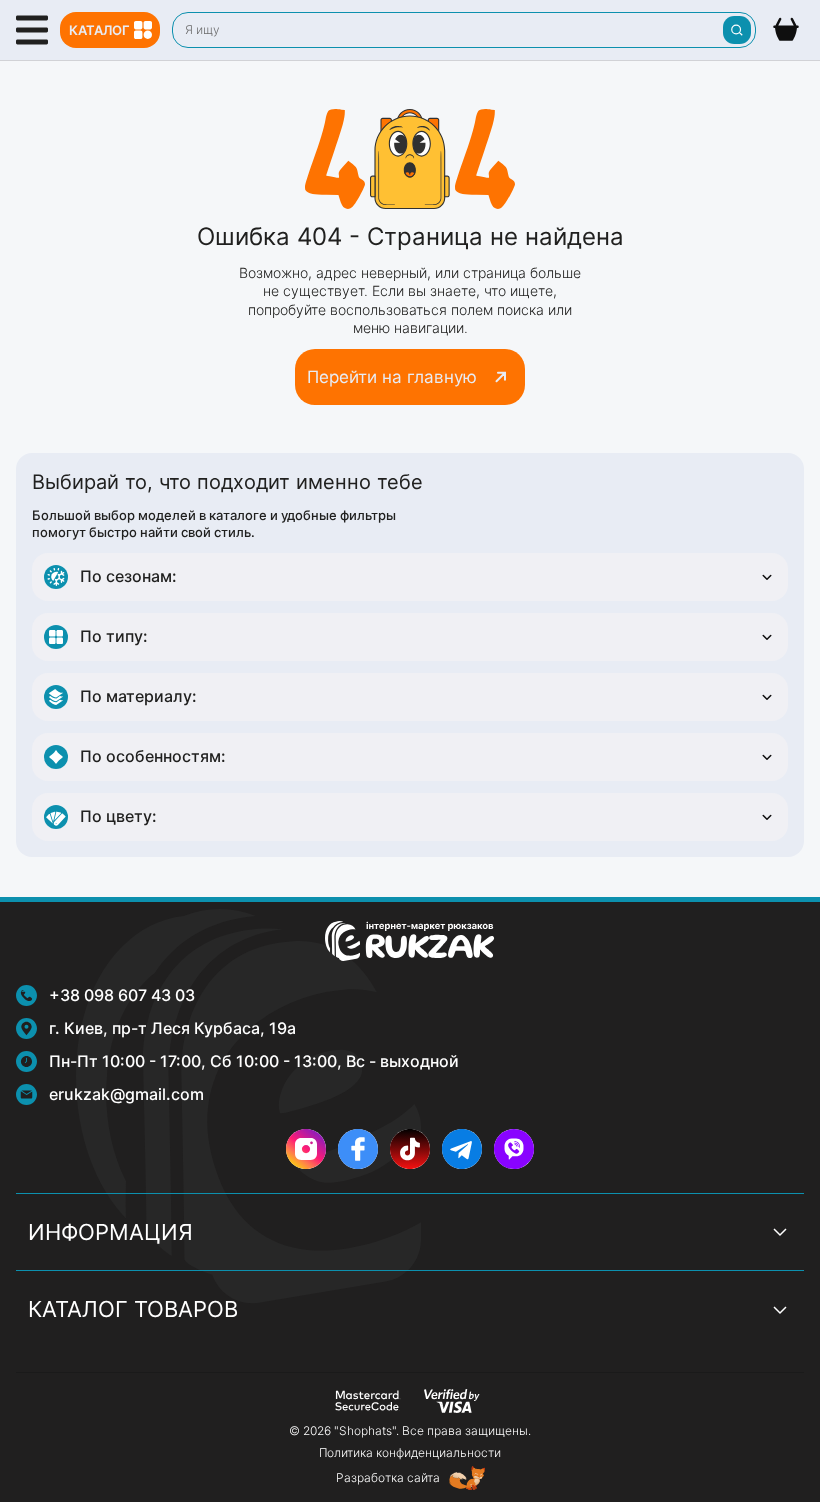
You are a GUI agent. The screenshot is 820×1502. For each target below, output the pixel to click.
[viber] (514, 1149)
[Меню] (32, 30)
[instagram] (306, 1149)
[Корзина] (786, 30)
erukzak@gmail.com (126, 1094)
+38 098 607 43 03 (122, 995)
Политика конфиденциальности (410, 1452)
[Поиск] (737, 30)
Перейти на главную (392, 377)
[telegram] (462, 1149)
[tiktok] (410, 1149)
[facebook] (358, 1149)
